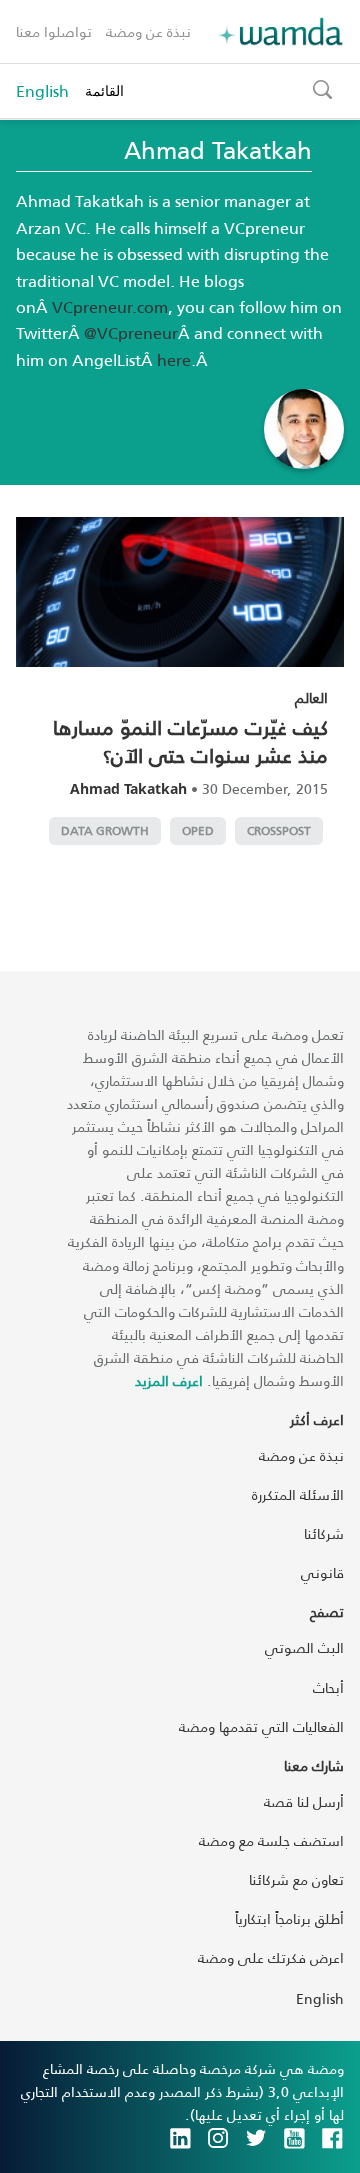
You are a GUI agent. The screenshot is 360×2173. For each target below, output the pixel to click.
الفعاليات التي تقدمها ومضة (261, 1726)
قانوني (322, 1572)
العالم (311, 697)
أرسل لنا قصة (304, 1801)
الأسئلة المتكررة (298, 1494)
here (174, 359)
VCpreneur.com (110, 306)
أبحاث (328, 1687)
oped (198, 830)
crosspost (279, 830)
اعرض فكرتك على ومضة (271, 1957)
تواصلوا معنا (54, 31)
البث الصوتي (304, 1647)
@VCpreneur (131, 332)
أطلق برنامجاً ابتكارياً (289, 1918)
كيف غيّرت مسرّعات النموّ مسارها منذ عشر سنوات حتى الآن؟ (190, 741)
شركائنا (324, 1533)
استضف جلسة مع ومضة (271, 1840)
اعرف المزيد (169, 1380)
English (42, 91)
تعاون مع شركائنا (296, 1879)
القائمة (104, 90)
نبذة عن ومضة (148, 31)
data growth (105, 830)
